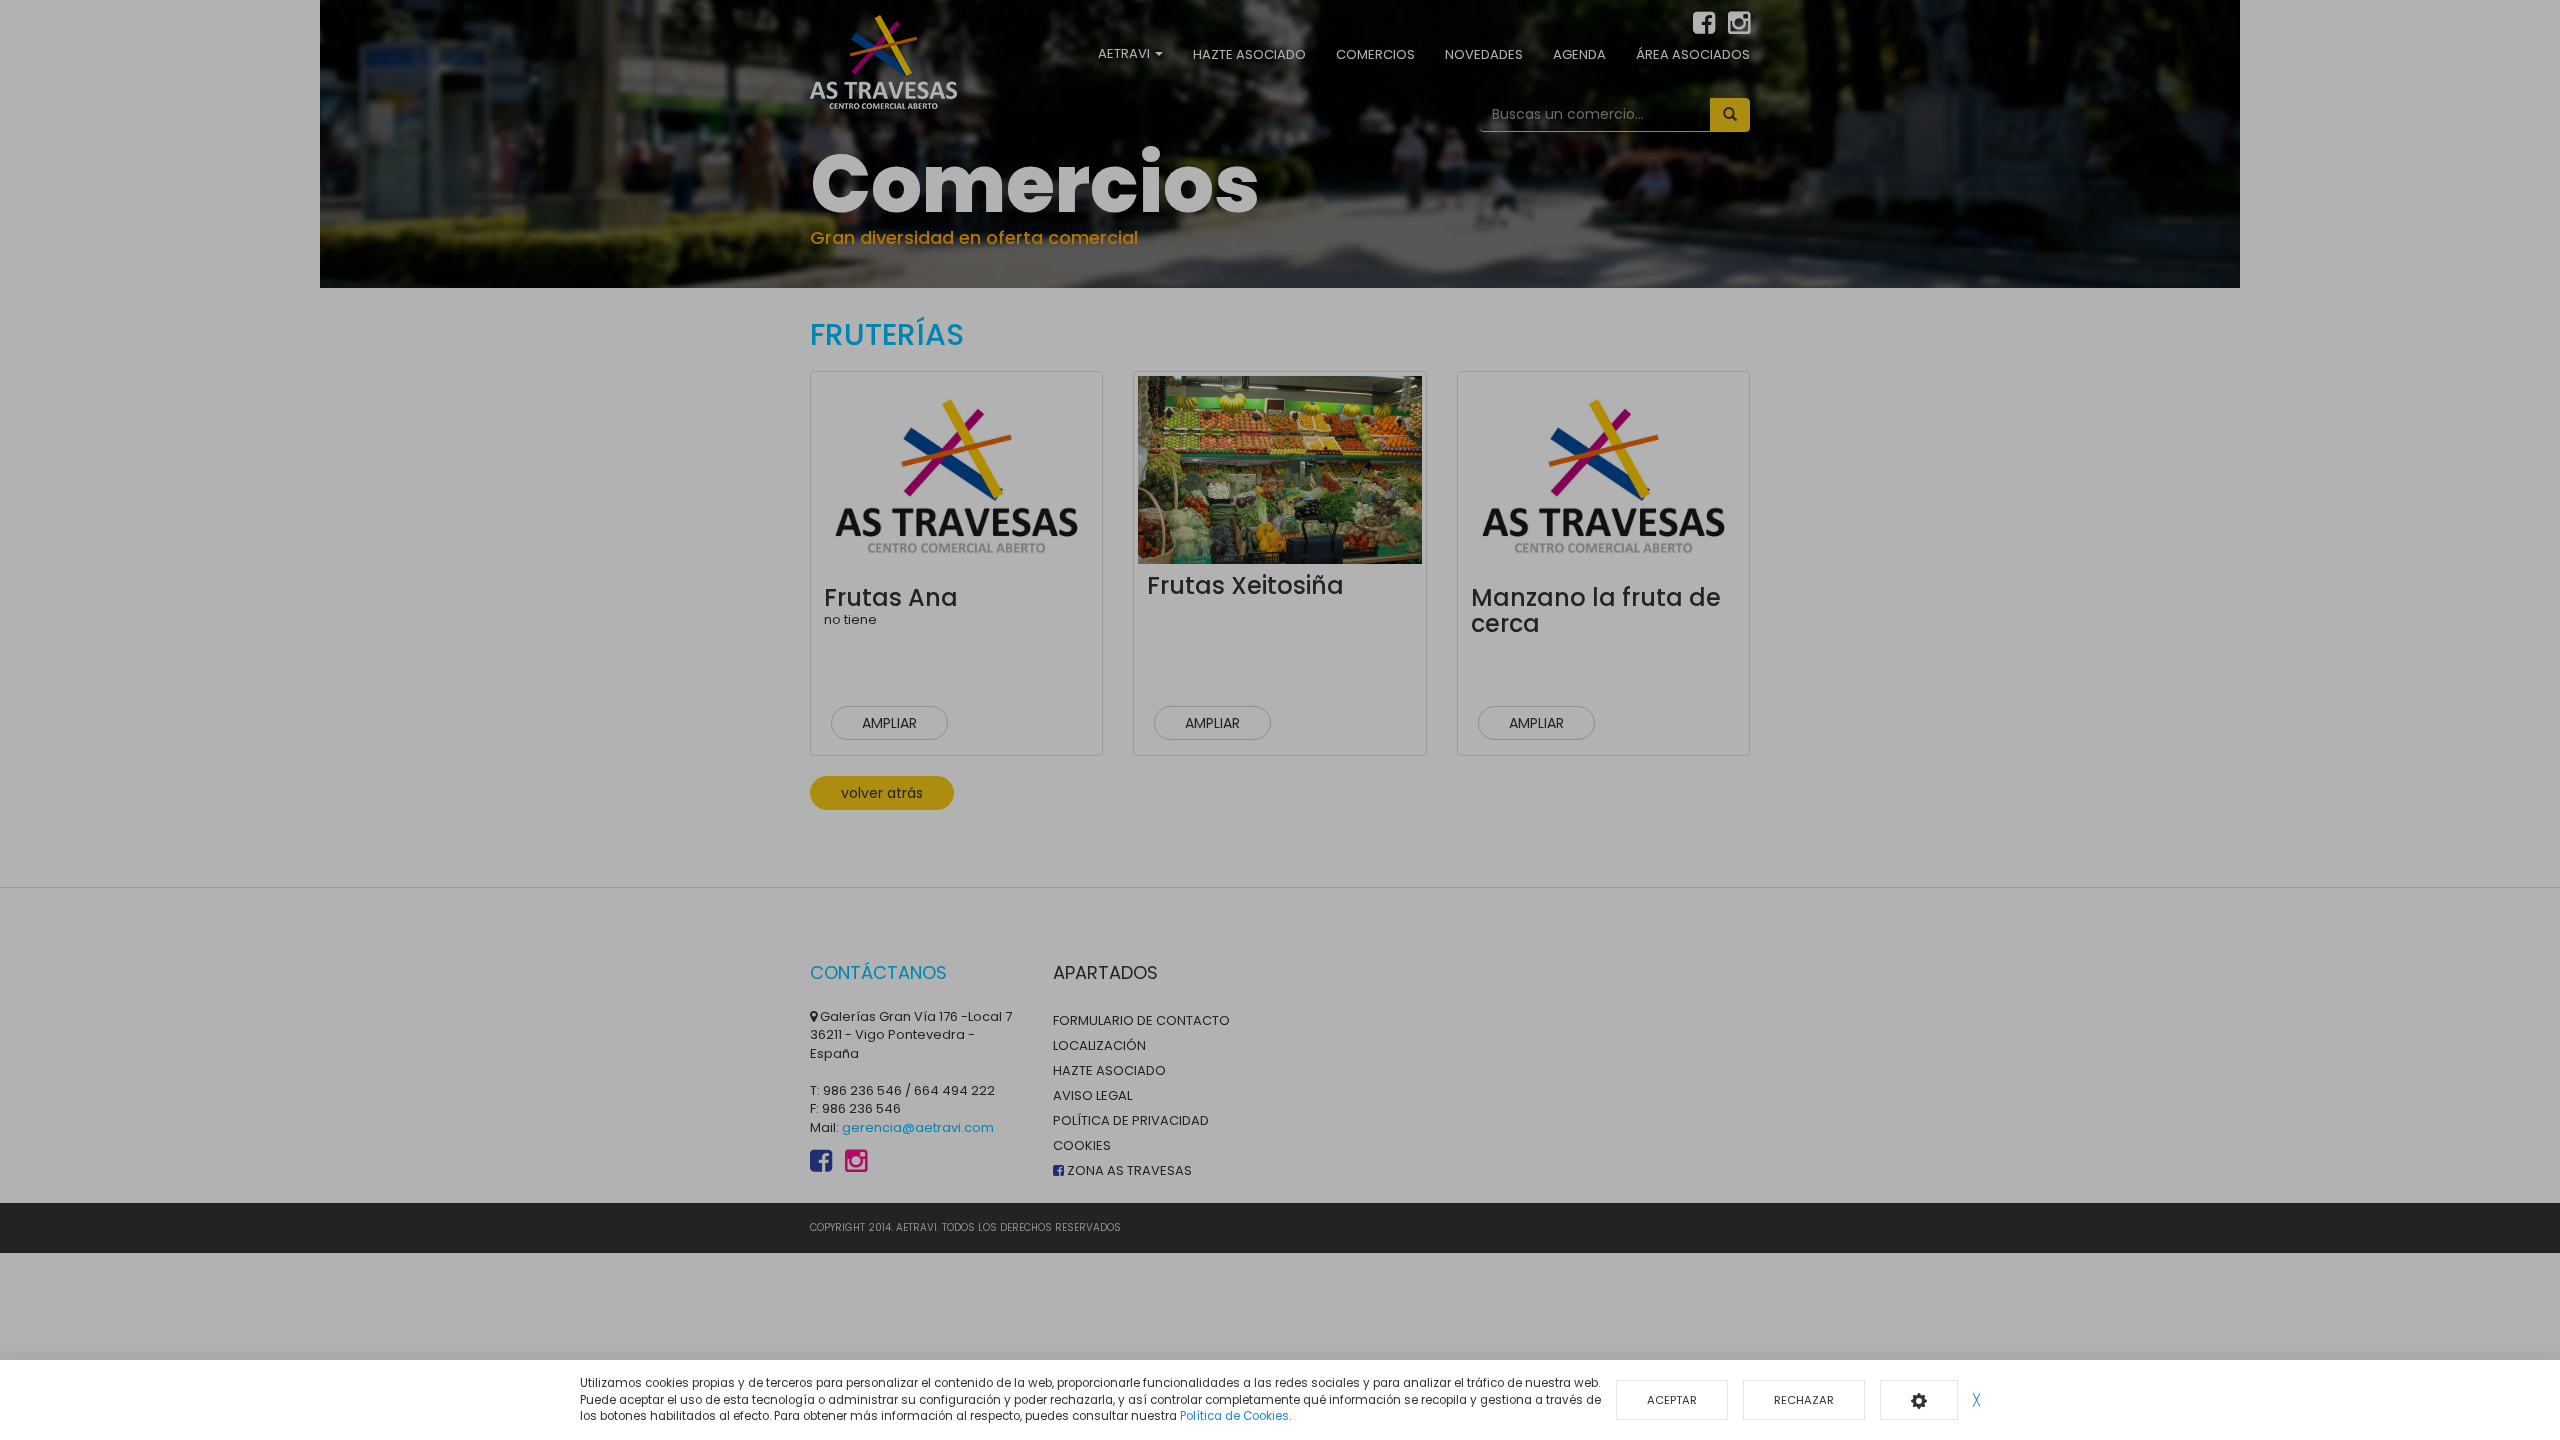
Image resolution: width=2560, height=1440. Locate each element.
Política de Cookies (1234, 1416)
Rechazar (1804, 1400)
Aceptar (1672, 1400)
